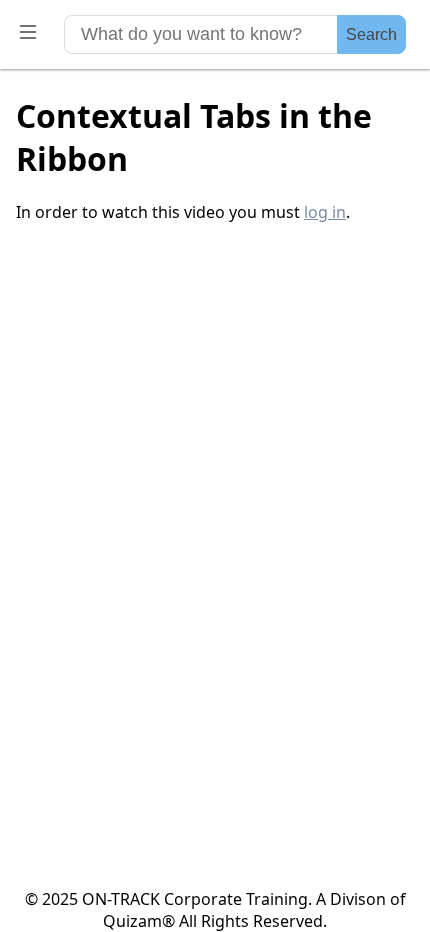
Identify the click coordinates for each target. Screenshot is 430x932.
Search (371, 34)
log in (325, 212)
